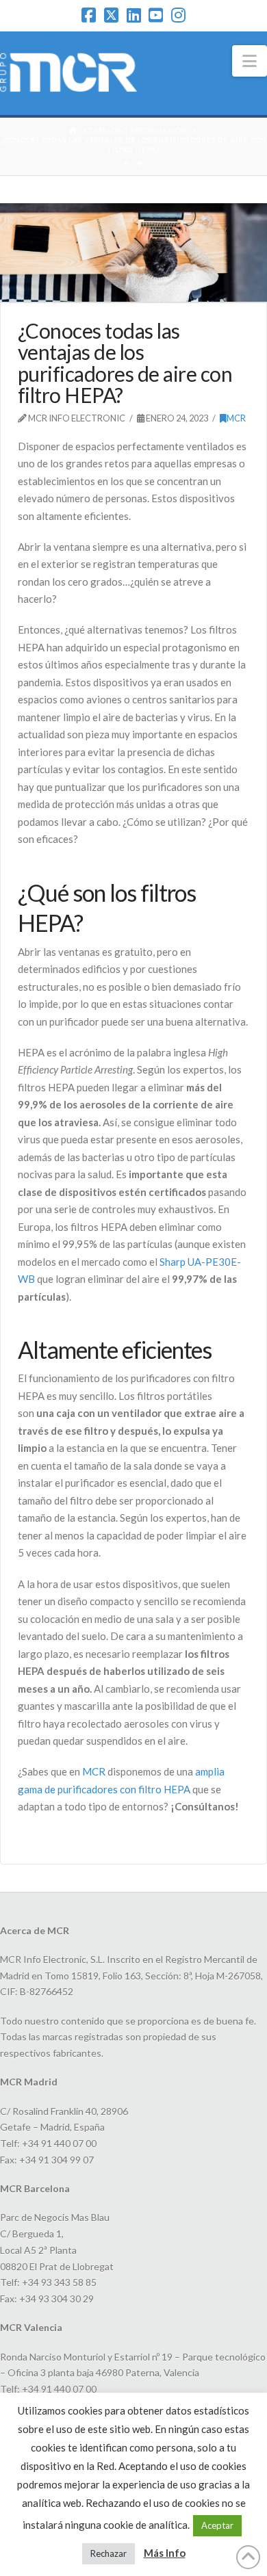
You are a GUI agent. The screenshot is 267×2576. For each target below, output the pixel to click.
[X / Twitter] (111, 15)
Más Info (165, 2553)
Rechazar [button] (109, 2553)
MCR (236, 418)
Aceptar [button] (217, 2525)
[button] (250, 61)
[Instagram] (178, 15)
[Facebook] (89, 15)
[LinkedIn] (134, 15)
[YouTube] (156, 15)
